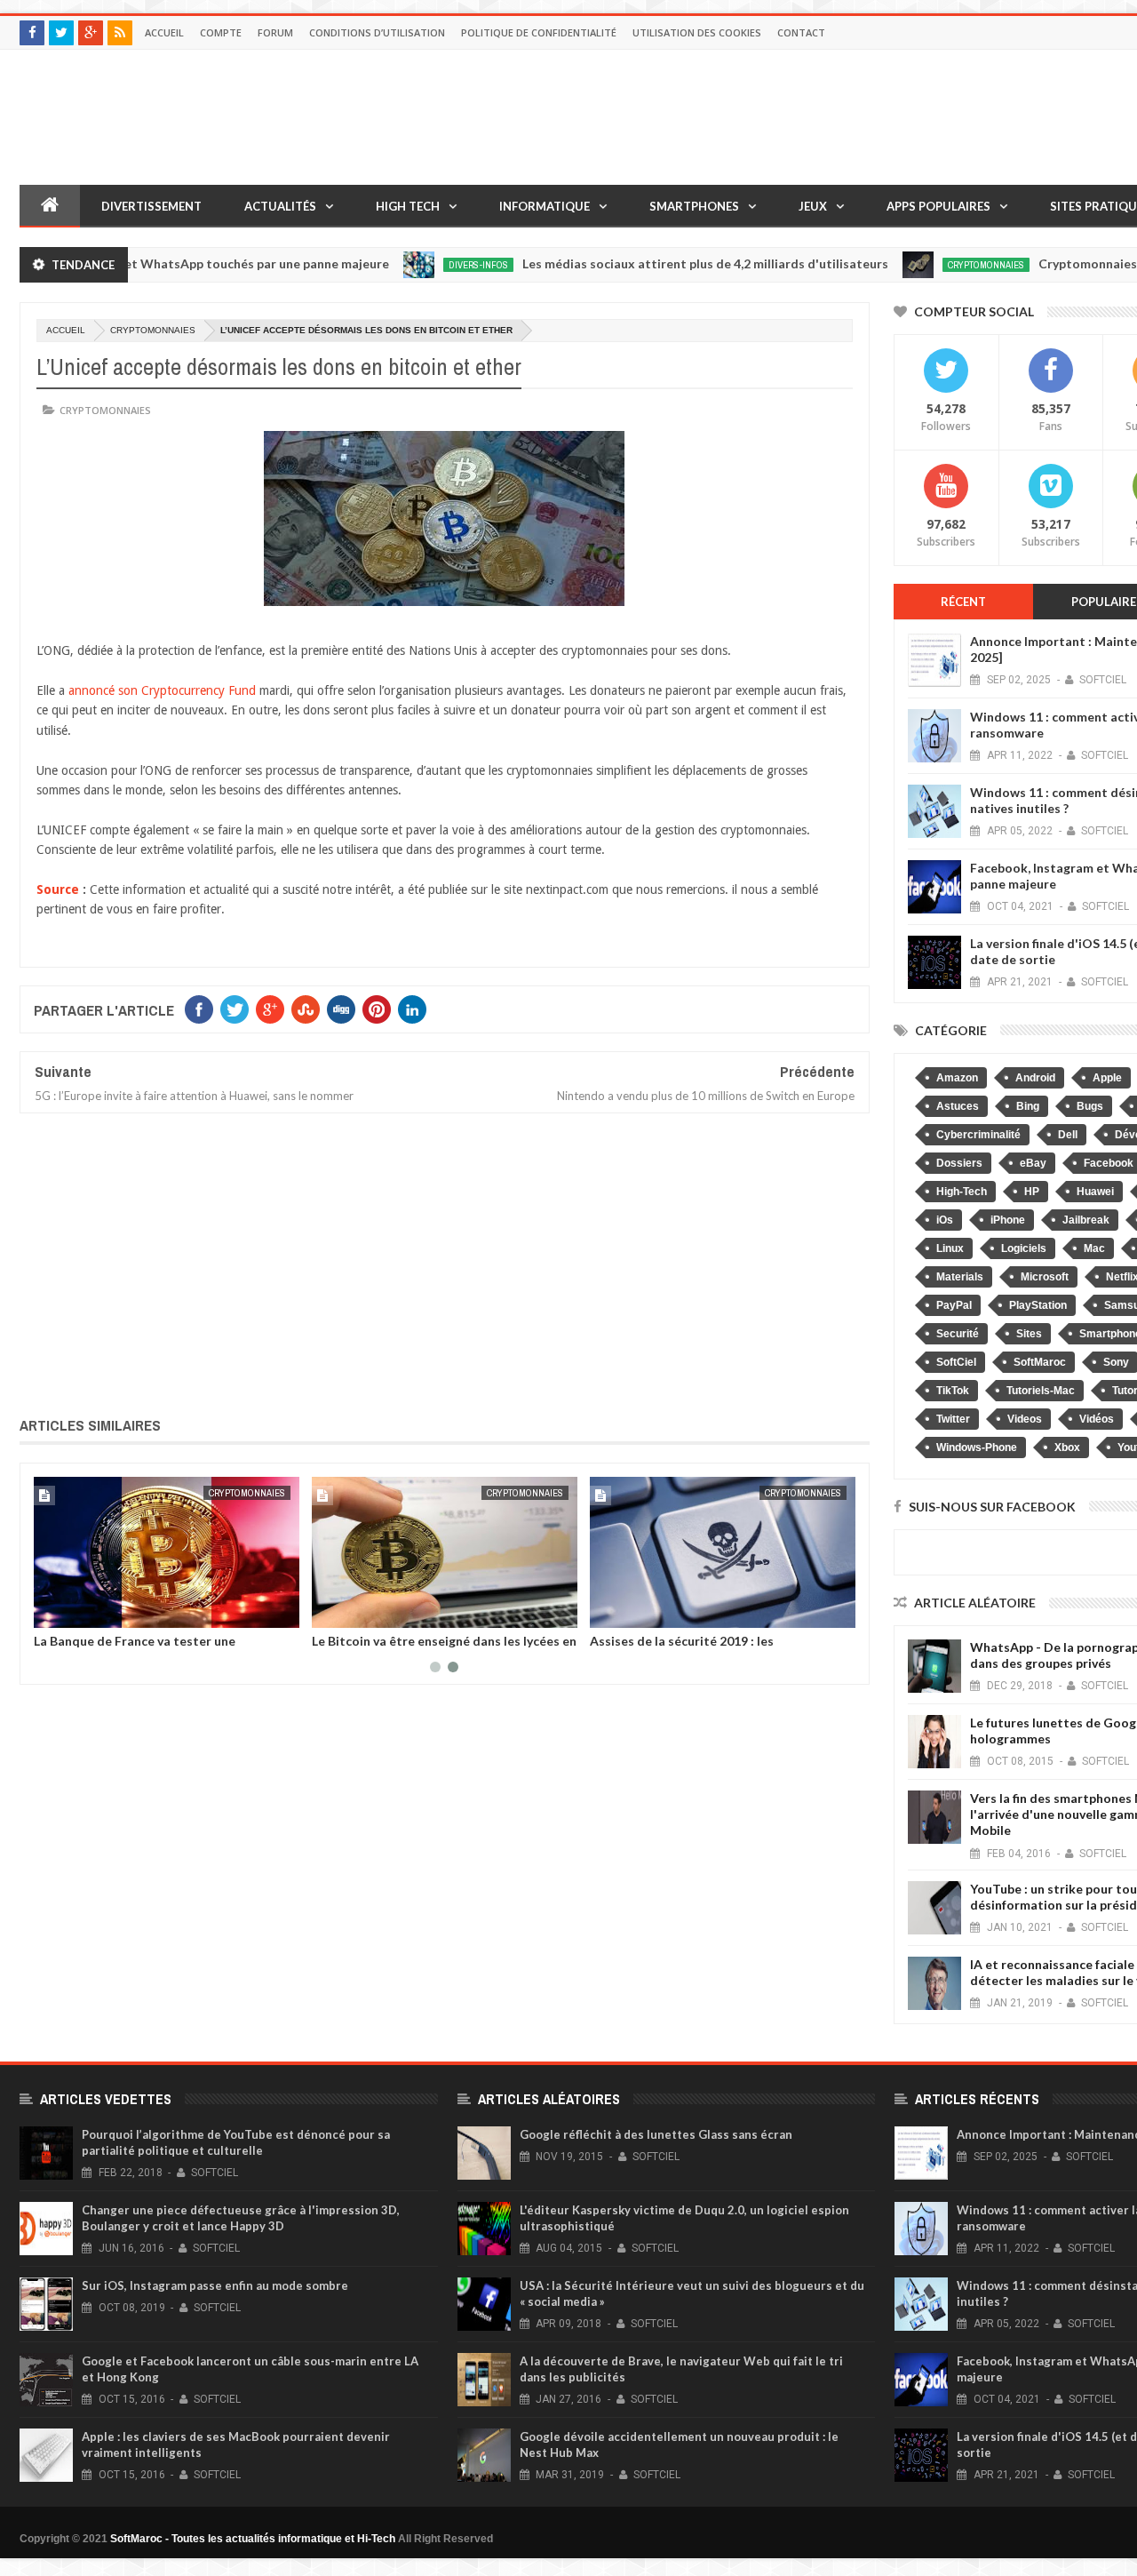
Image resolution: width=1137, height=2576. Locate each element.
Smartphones (694, 206)
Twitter (953, 1419)
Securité (958, 1334)
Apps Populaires (938, 206)
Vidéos (1097, 1419)
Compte (221, 32)
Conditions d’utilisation (377, 32)
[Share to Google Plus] (90, 1611)
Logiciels (1024, 1248)
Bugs (1090, 1106)
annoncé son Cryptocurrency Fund (162, 690)
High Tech (408, 206)
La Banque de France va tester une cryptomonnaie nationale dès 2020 (136, 1647)
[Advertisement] (445, 1262)
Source (58, 889)
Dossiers (959, 1163)
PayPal (954, 1305)
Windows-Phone (977, 1448)
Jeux (813, 206)
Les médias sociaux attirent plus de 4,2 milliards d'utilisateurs (649, 263)
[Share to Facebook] (51, 1611)
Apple (1107, 1078)
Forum (275, 32)
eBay (1033, 1163)
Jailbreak (1086, 1220)
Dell (1068, 1135)
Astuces (958, 1106)
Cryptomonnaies (930, 265)
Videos (1025, 1419)
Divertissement (151, 206)
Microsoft (1045, 1277)
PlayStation (1038, 1305)
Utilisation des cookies (697, 32)
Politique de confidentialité (539, 32)
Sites (1029, 1334)
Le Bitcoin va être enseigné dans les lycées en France (444, 1647)
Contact (801, 32)
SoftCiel (956, 1362)
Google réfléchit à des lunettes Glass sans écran (656, 2134)
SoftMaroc (1040, 1362)
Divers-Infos (422, 265)
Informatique (545, 206)
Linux (950, 1248)
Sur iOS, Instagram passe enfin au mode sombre (215, 2285)
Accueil (164, 32)
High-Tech (962, 1192)
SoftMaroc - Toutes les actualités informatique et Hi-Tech (253, 2539)
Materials (960, 1277)
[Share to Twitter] (70, 1611)
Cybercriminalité (978, 1135)
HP (1032, 1192)
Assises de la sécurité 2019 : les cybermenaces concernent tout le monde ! (714, 1647)
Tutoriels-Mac (1041, 1391)
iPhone (1008, 1220)
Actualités (280, 206)
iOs (945, 1220)
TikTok (953, 1391)
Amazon (957, 1078)
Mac (1094, 1248)
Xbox (1067, 1448)
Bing (1028, 1106)
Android (1035, 1078)
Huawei (1095, 1192)
